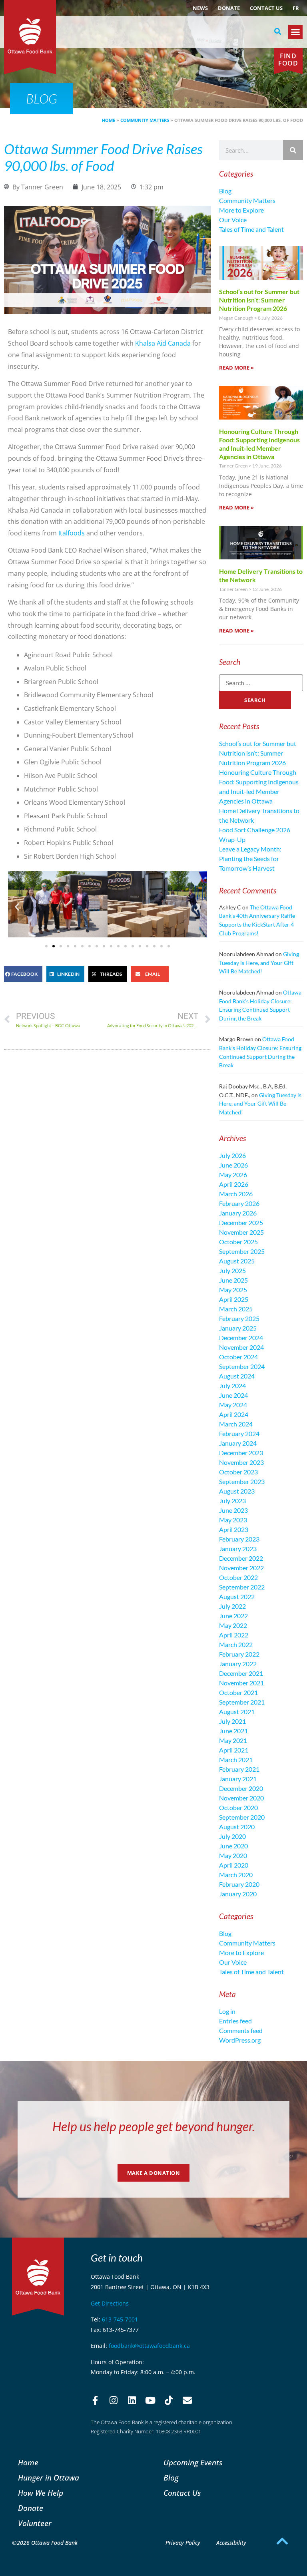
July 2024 (232, 1385)
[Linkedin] (132, 2401)
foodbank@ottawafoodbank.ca (149, 2346)
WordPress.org (240, 2040)
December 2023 (241, 1453)
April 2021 (234, 1750)
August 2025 (237, 1261)
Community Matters (145, 120)
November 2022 (241, 1568)
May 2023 (233, 1520)
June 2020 (233, 1846)
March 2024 (236, 1424)
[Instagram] (114, 2401)
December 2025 (241, 1222)
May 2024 (233, 1405)
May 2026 (233, 1175)
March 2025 (236, 1309)
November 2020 (241, 1798)
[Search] (293, 150)
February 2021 (239, 1769)
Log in (227, 2011)
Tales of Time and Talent (251, 229)
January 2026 (238, 1213)
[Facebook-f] (95, 2401)
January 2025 (238, 1328)
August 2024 (237, 1376)
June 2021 (233, 1731)
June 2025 (233, 1280)
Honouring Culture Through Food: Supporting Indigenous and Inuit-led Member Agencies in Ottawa (259, 444)
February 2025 (239, 1318)
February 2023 (239, 1539)
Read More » (236, 368)
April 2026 (234, 1184)
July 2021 (232, 1721)
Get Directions (110, 2303)
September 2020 (242, 1817)
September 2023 (242, 1481)
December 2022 (241, 1558)
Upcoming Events (193, 2462)
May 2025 (233, 1290)
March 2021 (236, 1759)
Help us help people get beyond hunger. (154, 2126)
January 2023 (238, 1549)
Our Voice (233, 220)
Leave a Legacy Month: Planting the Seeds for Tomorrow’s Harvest (250, 858)
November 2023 (241, 1462)
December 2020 (241, 1788)
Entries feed (235, 2021)
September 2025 (242, 1251)
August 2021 (237, 1712)
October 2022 (238, 1577)
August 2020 (237, 1827)
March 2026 (236, 1194)
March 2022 (236, 1644)
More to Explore (241, 210)
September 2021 (242, 1702)
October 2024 (238, 1357)
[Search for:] (261, 683)
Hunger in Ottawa (49, 2478)
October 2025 (238, 1242)
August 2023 (237, 1491)
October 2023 (238, 1472)
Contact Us (266, 8)
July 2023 (232, 1501)
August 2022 (237, 1596)
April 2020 (234, 1865)
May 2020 (233, 1855)
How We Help (41, 2493)
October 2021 (238, 1692)
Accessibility (231, 2543)
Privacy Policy (183, 2543)
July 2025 (232, 1270)
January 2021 (238, 1779)
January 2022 (238, 1664)
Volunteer (35, 2523)
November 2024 (241, 1347)
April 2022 (234, 1635)
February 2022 (239, 1654)
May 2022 (233, 1625)
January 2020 (238, 1894)
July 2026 (232, 1155)
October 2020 (238, 1807)
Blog (225, 191)
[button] (278, 32)
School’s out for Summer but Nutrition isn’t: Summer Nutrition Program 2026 (259, 300)
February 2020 (239, 1884)
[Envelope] (187, 2401)
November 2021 (241, 1683)
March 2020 (236, 1875)
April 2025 (234, 1299)
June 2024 (233, 1395)
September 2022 (242, 1587)
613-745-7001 (120, 2319)
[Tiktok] (169, 2401)
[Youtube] (150, 2401)
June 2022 (233, 1616)
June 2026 (233, 1165)
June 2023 (233, 1510)
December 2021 (241, 1673)
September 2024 (242, 1366)
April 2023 (234, 1529)
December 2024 (241, 1338)
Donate (229, 8)
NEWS (200, 8)
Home (109, 120)
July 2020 (232, 1836)
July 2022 (232, 1606)
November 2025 (241, 1232)
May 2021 (233, 1740)
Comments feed (241, 2030)
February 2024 (239, 1433)
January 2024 (238, 1443)
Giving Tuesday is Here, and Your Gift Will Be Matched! (259, 963)
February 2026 (239, 1203)
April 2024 (234, 1414)
